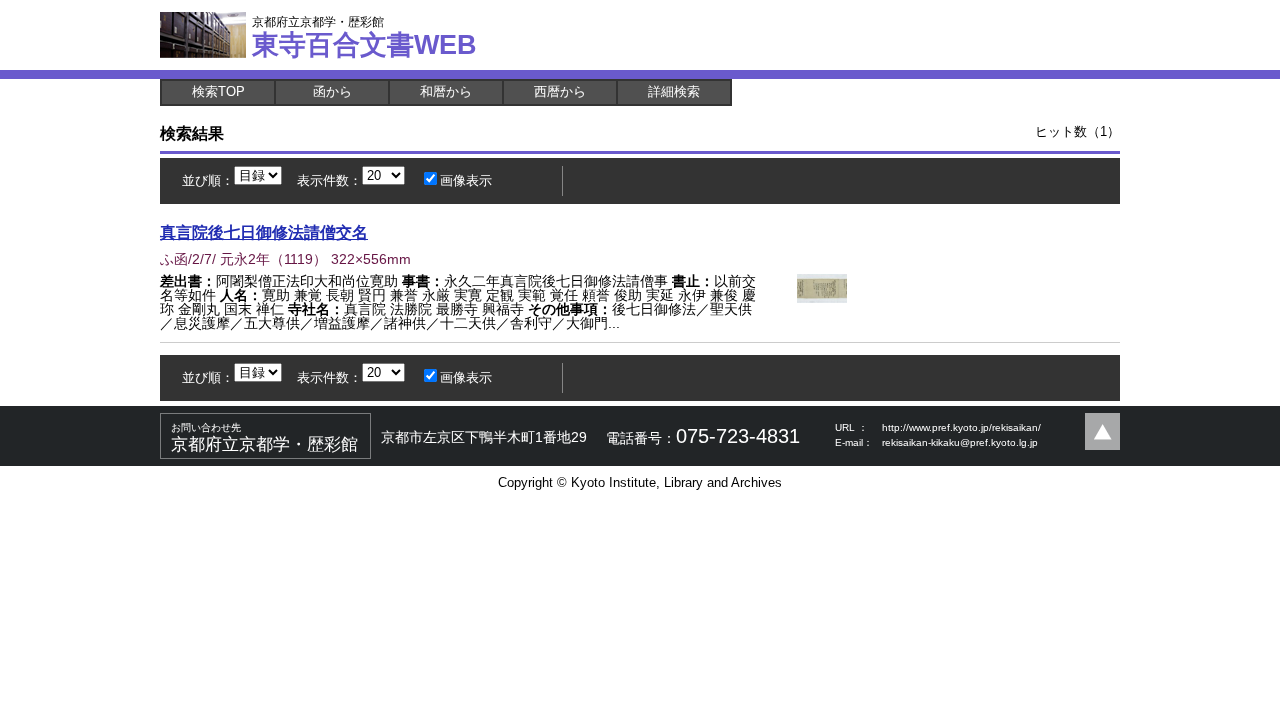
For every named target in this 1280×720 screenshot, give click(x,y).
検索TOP (218, 91)
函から (332, 91)
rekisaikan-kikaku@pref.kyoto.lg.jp (960, 442)
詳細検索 (674, 91)
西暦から (560, 91)
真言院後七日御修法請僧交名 (264, 232)
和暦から (446, 91)
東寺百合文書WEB (364, 37)
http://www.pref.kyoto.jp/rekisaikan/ (961, 427)
